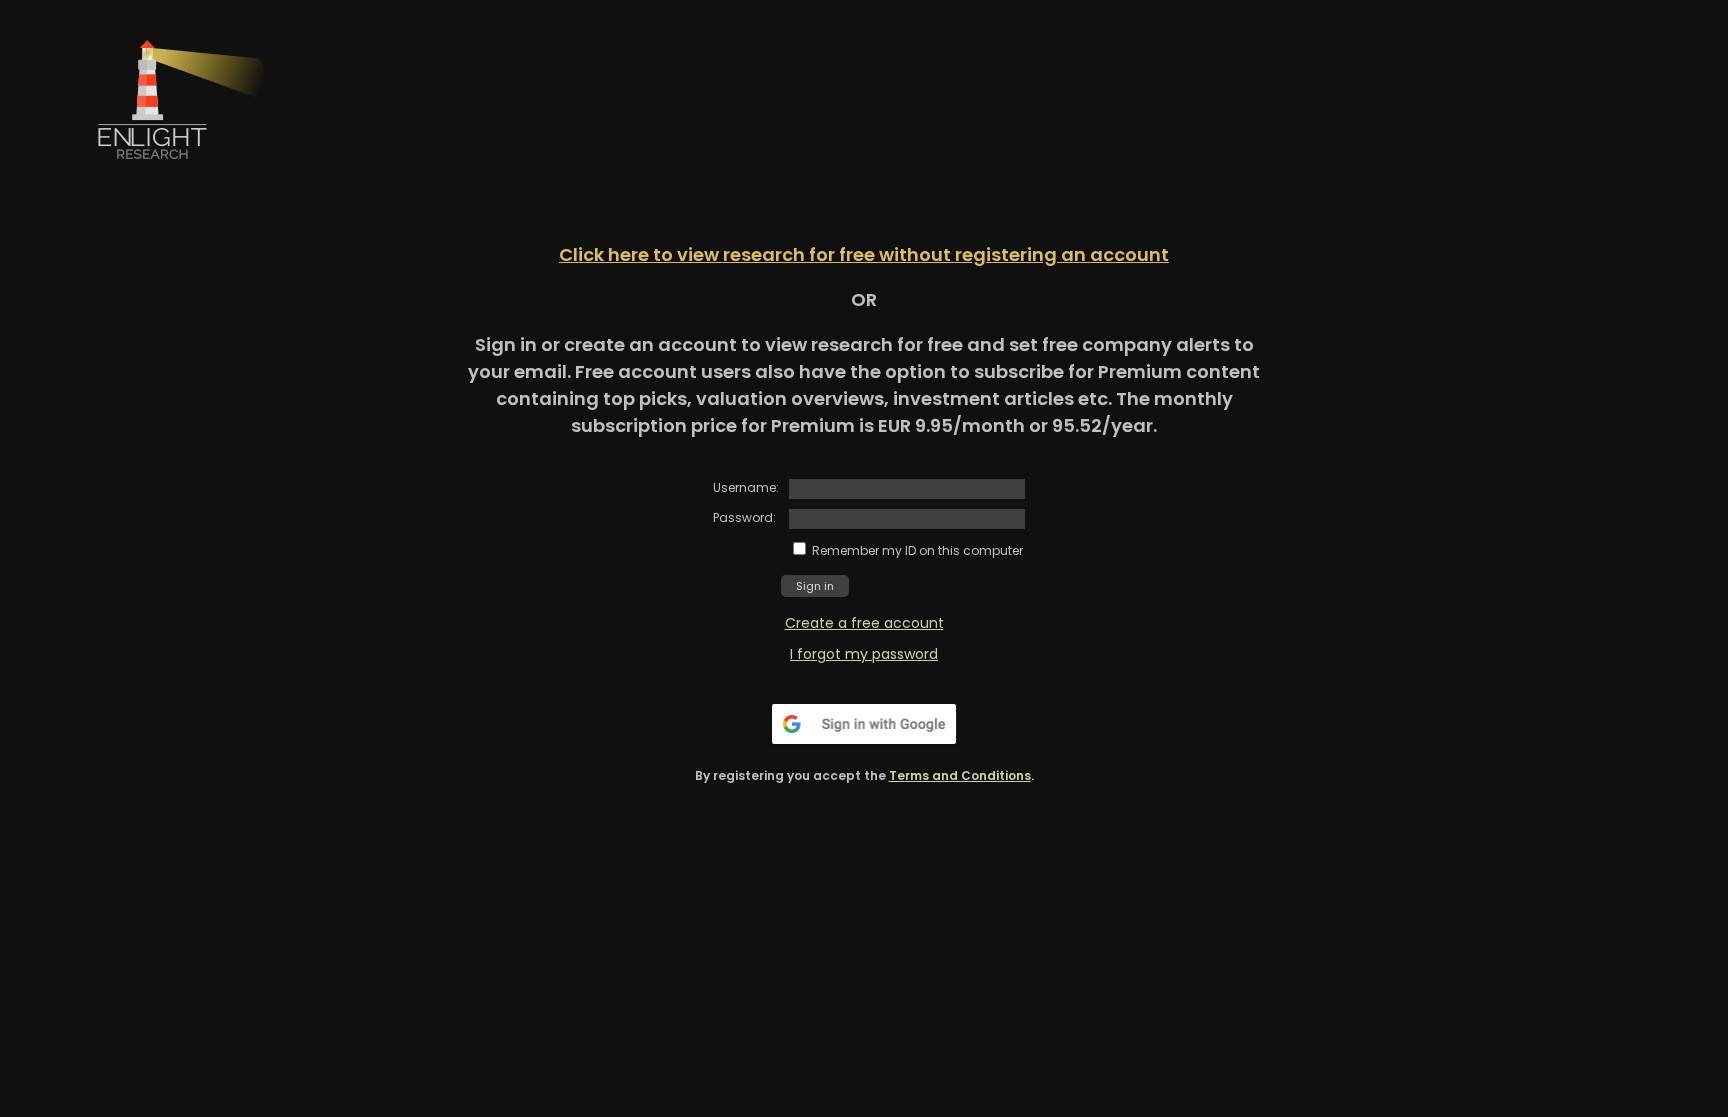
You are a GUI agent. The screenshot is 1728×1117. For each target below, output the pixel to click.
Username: (746, 487)
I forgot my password (864, 654)
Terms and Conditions (960, 775)
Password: (744, 517)
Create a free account (864, 623)
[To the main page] (198, 180)
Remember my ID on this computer (917, 550)
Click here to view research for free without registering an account (864, 254)
